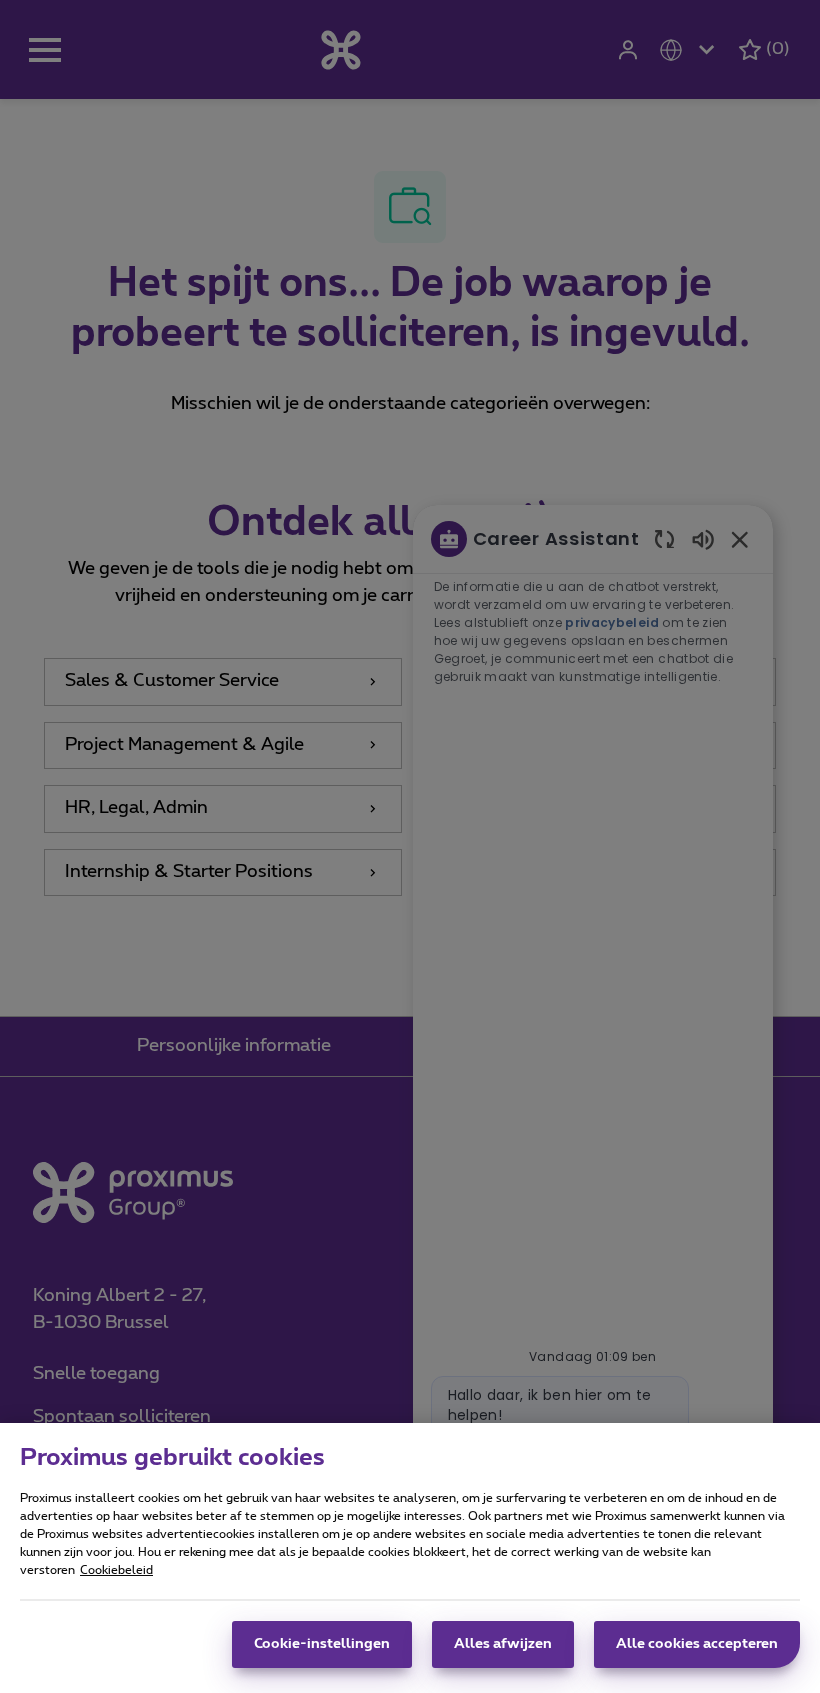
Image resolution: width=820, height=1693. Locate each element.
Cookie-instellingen (322, 1644)
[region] (410, 1558)
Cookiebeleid (116, 1570)
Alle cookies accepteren (697, 1644)
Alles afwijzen (503, 1644)
